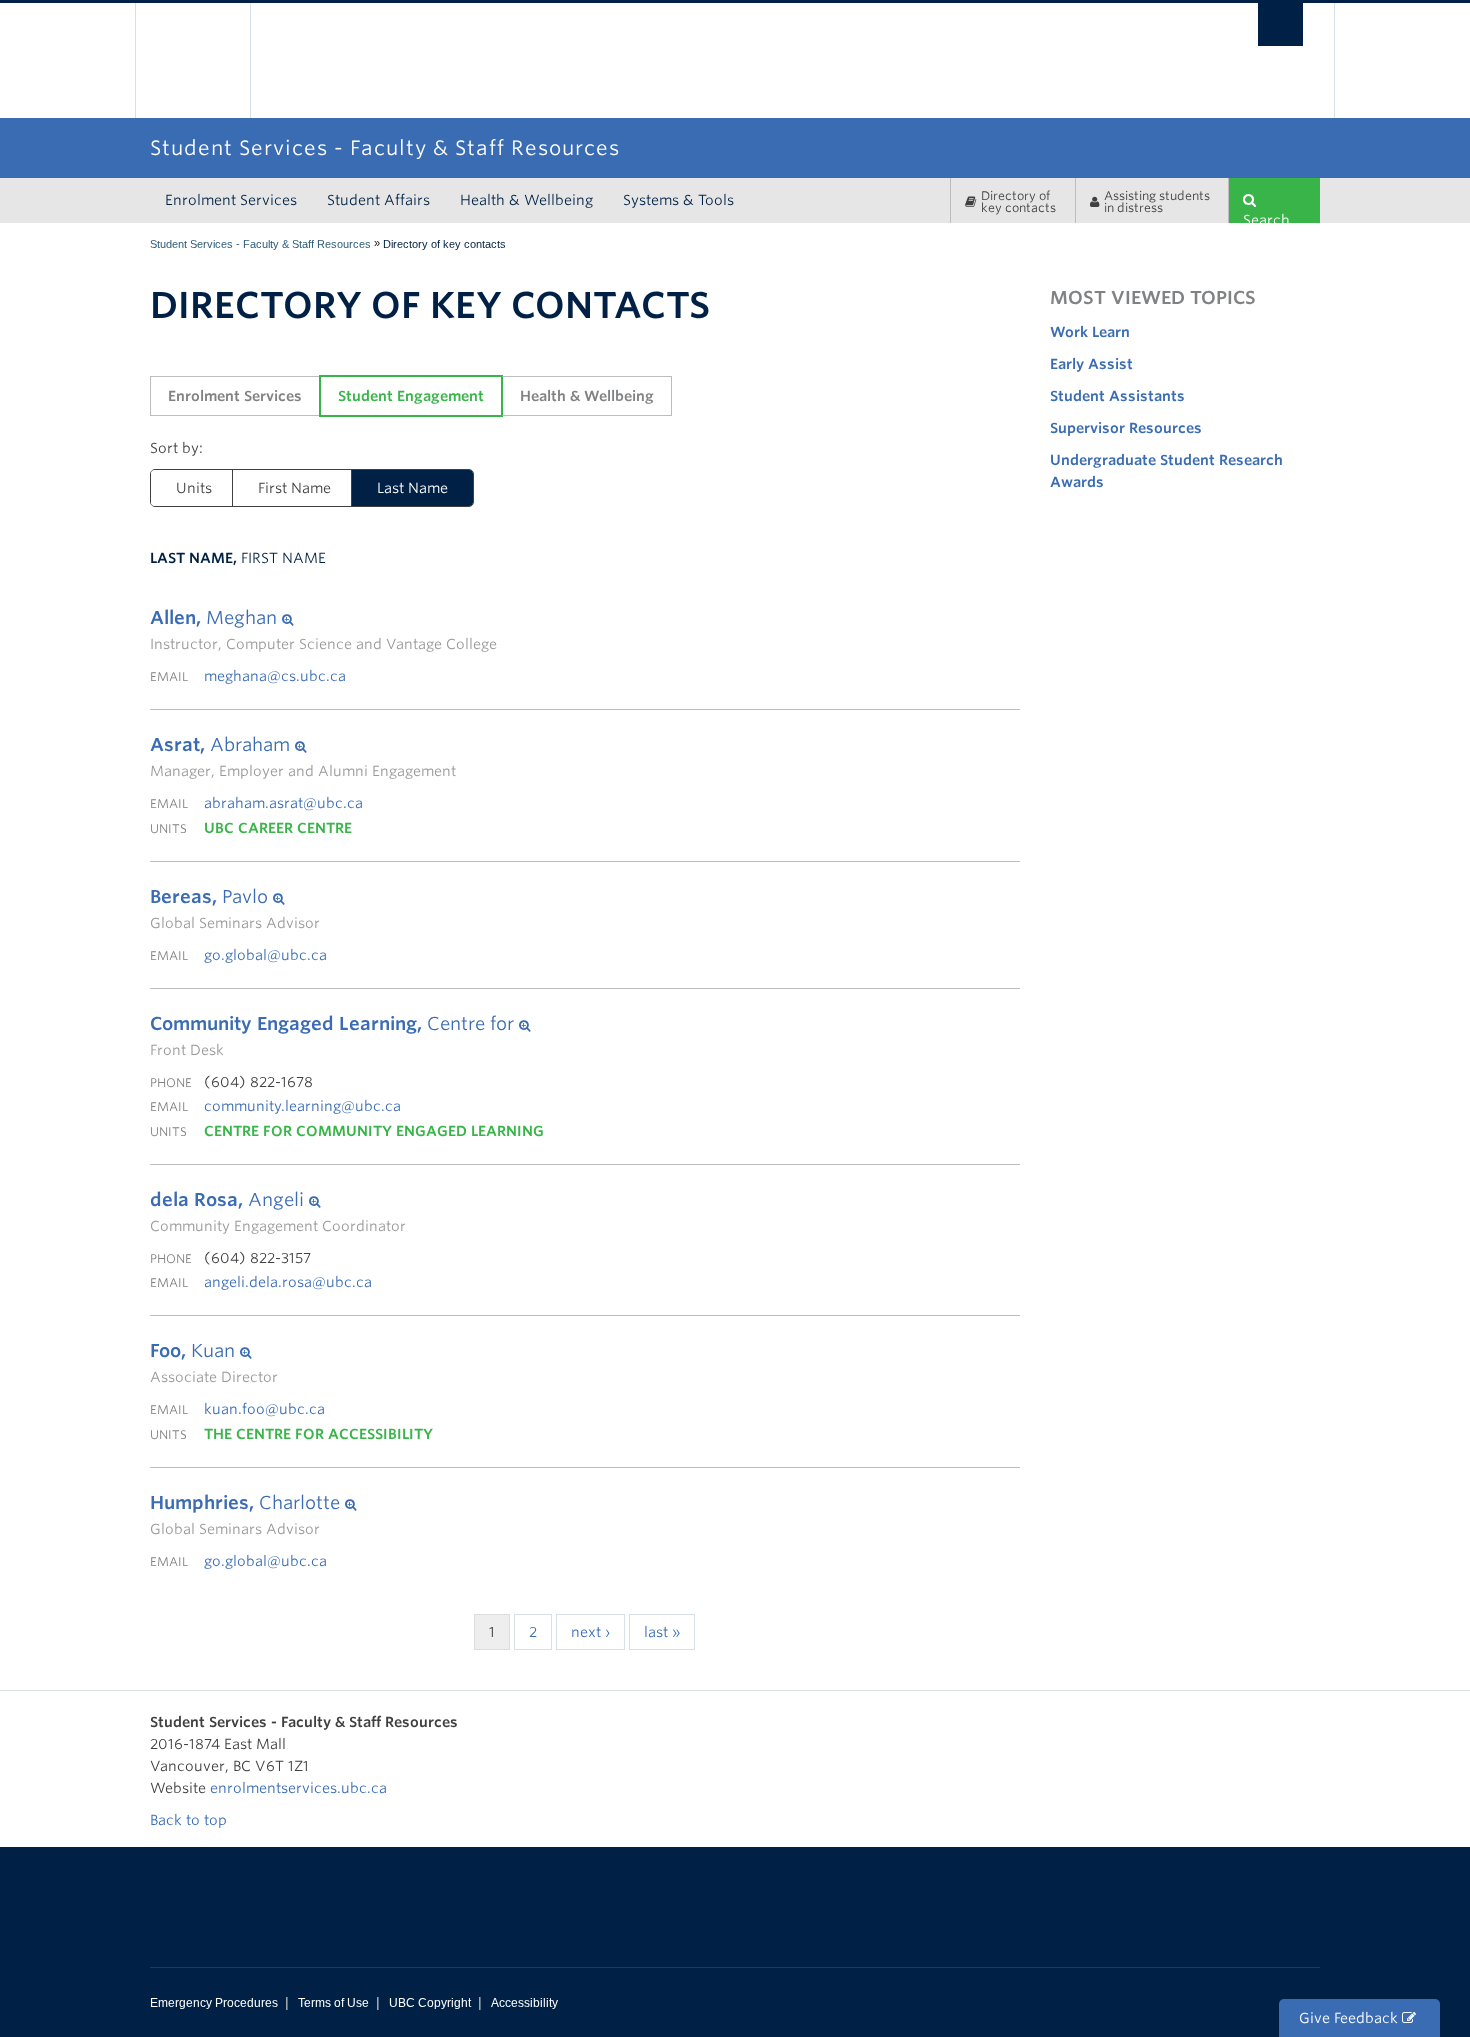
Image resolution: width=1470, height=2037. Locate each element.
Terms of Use (333, 2003)
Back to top (190, 1820)
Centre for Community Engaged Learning (374, 1131)
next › (590, 1632)
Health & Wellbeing (526, 200)
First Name (294, 488)
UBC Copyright (430, 2003)
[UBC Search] (1280, 24)
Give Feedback (1350, 2018)
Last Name (412, 488)
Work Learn (1090, 332)
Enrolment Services (231, 200)
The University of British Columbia (192, 60)
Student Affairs (378, 200)
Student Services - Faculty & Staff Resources (260, 244)
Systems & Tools (678, 200)
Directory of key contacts (1018, 201)
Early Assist (1091, 364)
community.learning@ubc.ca (302, 1106)
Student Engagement (411, 396)
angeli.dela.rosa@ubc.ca (288, 1282)
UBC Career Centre (278, 828)
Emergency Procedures (214, 2003)
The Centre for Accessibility (318, 1434)
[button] (323, 618)
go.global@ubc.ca (265, 955)
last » (662, 1632)
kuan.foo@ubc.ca (264, 1409)
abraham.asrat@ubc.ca (283, 803)
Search (1266, 217)
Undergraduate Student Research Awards (1166, 471)
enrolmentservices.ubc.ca (298, 1788)
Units (194, 488)
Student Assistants (1117, 396)
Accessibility (524, 2003)
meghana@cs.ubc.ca (275, 676)
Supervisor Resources (1126, 428)
